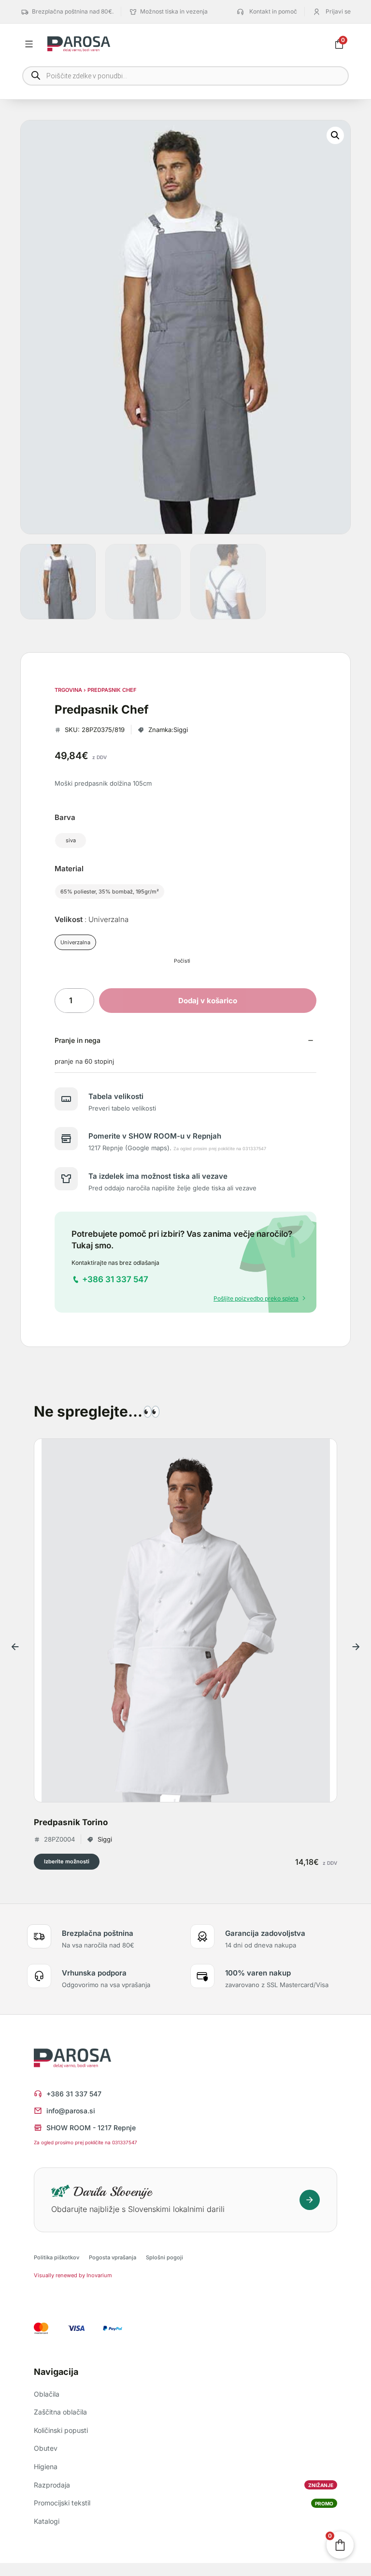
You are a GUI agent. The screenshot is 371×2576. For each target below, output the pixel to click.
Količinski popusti (61, 2430)
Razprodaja (184, 2485)
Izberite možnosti (67, 1861)
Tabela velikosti (116, 1096)
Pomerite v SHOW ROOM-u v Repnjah (155, 1136)
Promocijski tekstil (184, 2503)
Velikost (92, 919)
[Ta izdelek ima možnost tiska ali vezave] (66, 1179)
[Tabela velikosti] (66, 1099)
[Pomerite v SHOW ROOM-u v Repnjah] (66, 1139)
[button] (335, 135)
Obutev (46, 2448)
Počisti (182, 961)
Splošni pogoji (164, 2257)
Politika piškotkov (57, 2257)
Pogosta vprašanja (113, 2257)
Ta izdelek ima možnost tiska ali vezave (158, 1176)
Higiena (46, 2466)
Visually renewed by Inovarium (73, 2275)
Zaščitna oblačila (60, 2412)
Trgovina (68, 690)
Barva (65, 817)
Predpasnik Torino (71, 1822)
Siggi (181, 730)
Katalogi (47, 2521)
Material (69, 869)
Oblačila (47, 2394)
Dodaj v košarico (208, 1001)
